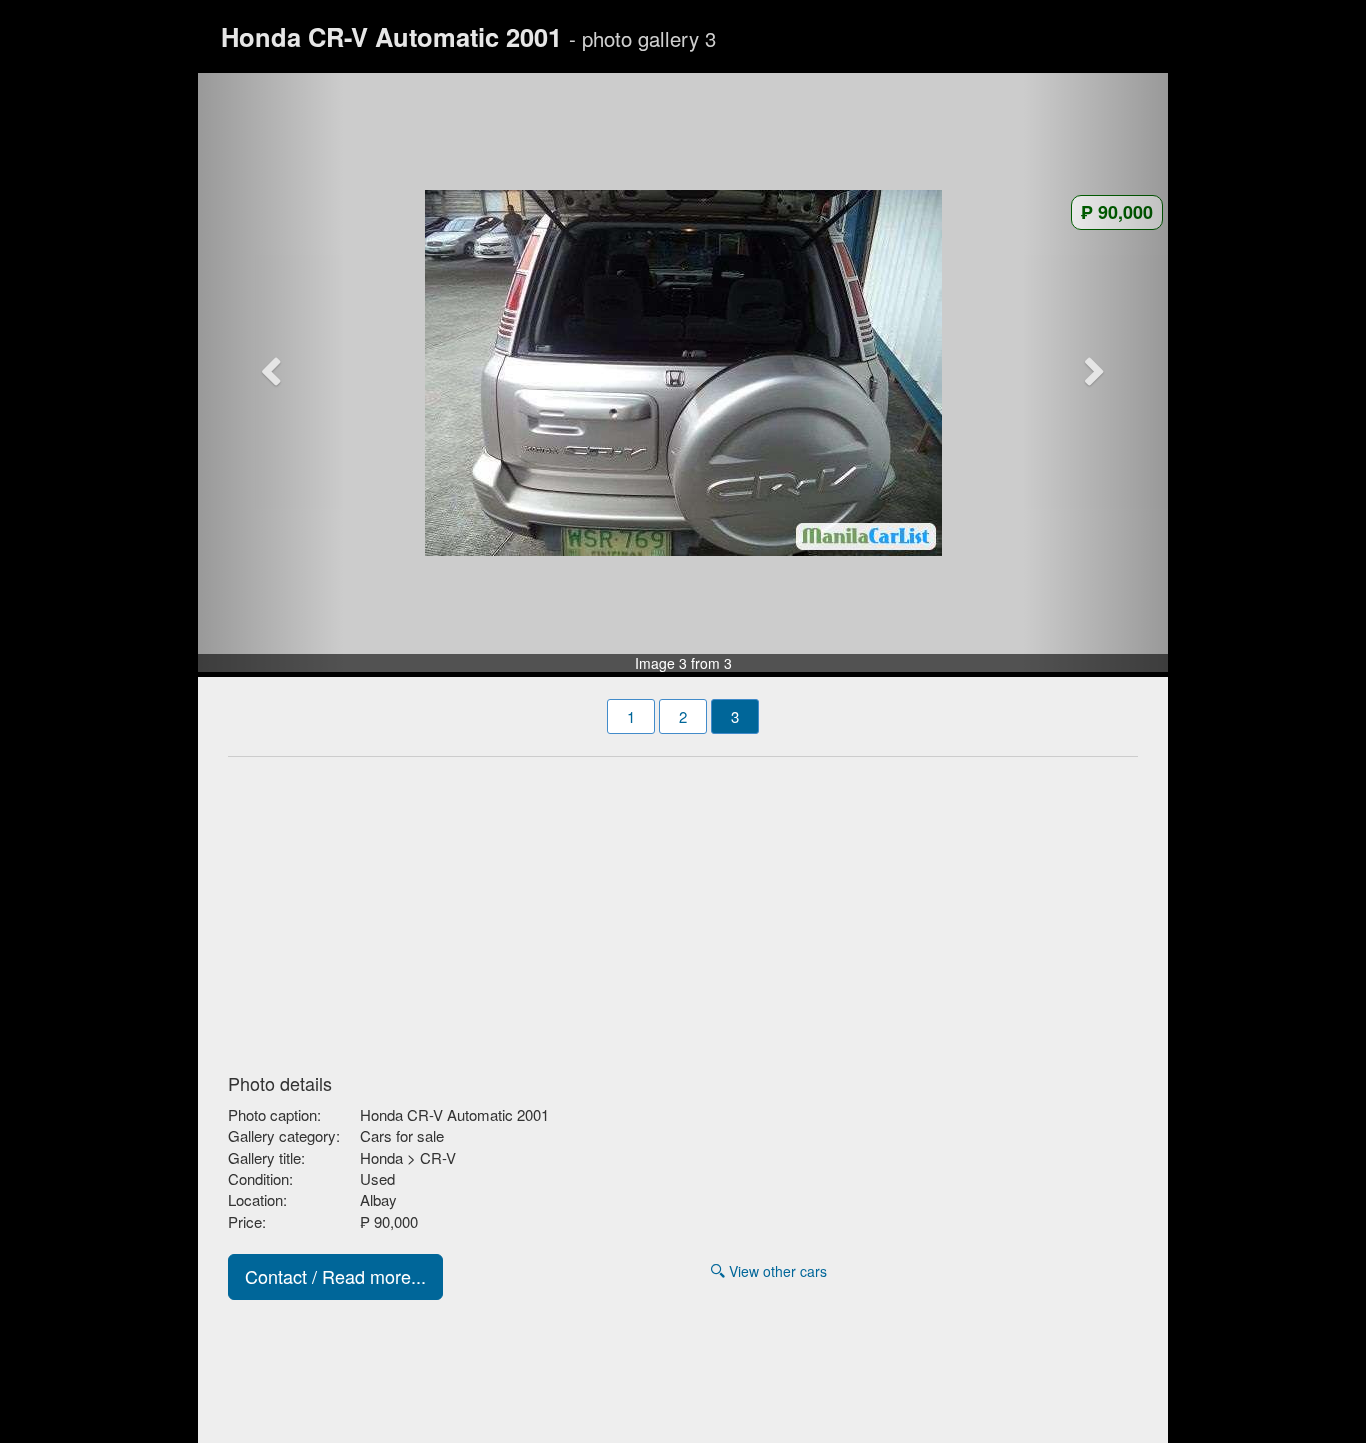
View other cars (776, 1271)
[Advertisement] (683, 909)
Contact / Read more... (335, 1276)
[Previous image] (271, 373)
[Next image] (1096, 373)
